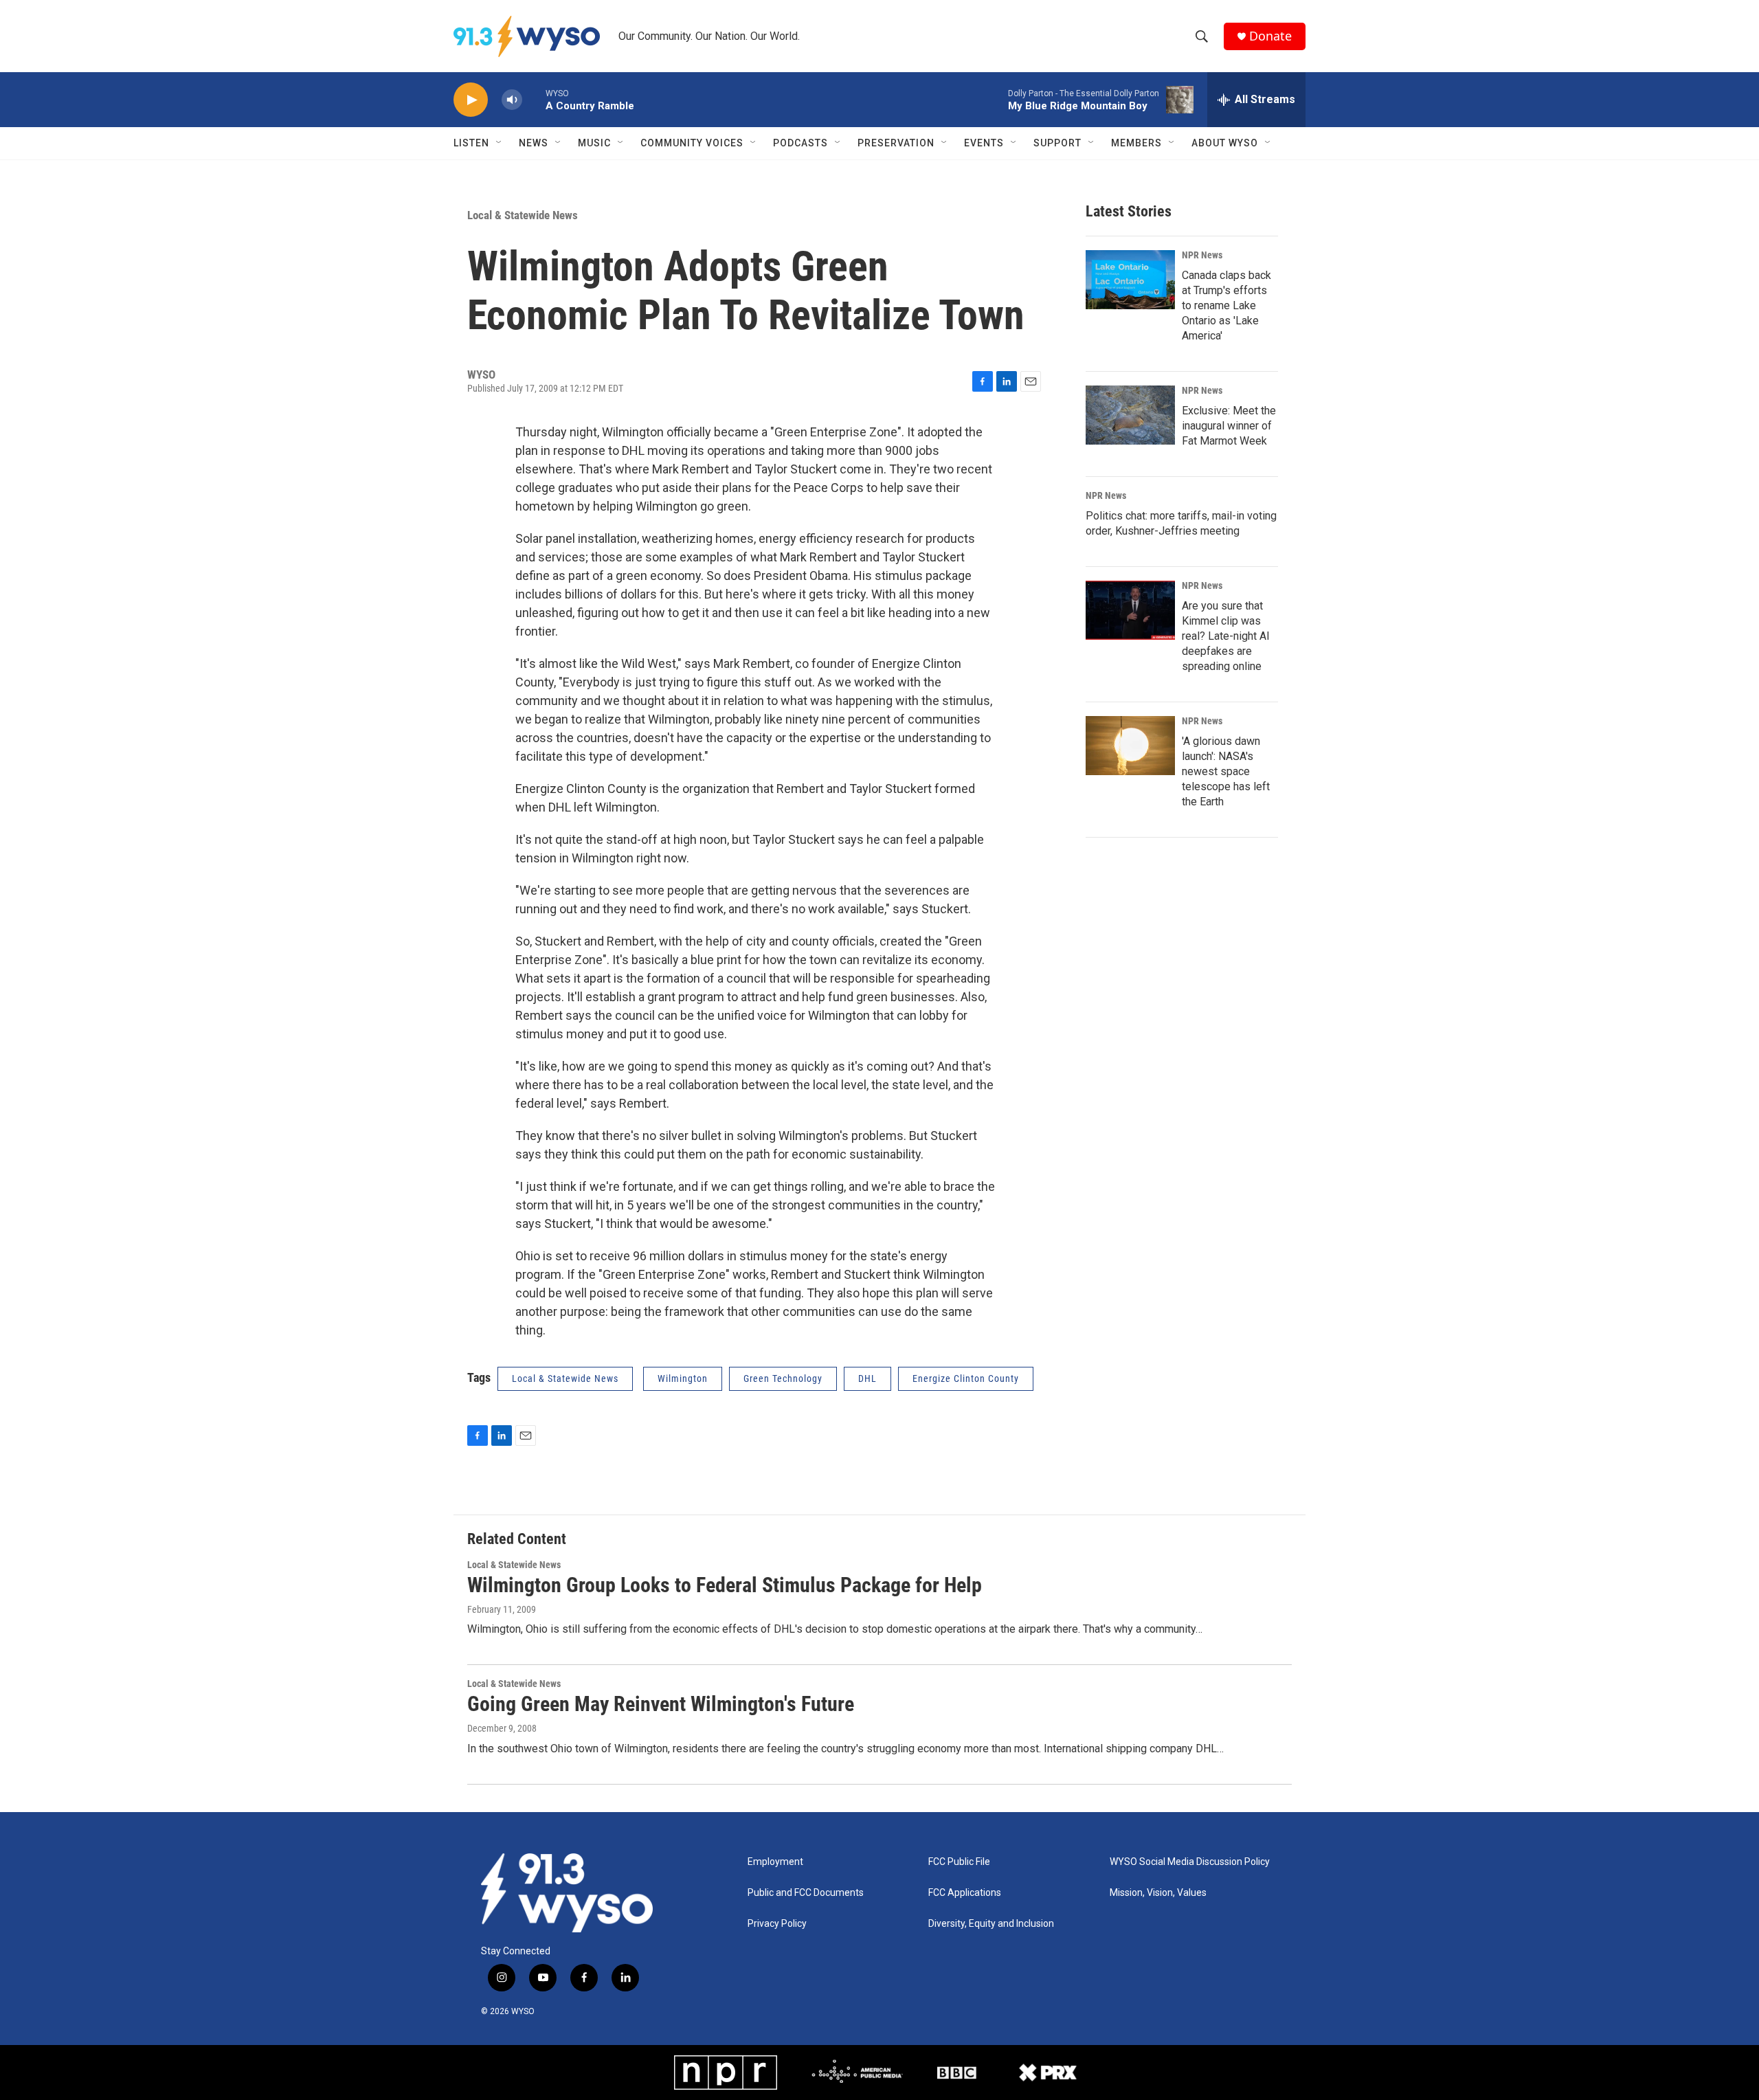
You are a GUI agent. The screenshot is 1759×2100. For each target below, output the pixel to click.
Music (594, 143)
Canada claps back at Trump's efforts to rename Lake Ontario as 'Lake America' (1226, 305)
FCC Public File (959, 1862)
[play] (471, 100)
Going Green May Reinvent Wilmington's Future (661, 1704)
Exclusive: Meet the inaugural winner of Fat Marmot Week (1229, 426)
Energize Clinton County (966, 1378)
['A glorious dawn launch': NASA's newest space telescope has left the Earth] (1130, 746)
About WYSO (1225, 143)
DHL (867, 1378)
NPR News (1202, 255)
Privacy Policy (777, 1924)
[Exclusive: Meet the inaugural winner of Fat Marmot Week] (1130, 415)
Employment (775, 1862)
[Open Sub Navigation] (500, 143)
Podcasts (800, 143)
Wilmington (683, 1378)
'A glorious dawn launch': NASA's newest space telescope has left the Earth (1226, 771)
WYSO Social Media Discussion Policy (1190, 1862)
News (534, 143)
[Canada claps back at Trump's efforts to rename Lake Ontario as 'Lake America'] (1130, 280)
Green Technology (783, 1378)
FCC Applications (965, 1893)
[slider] (534, 99)
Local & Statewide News (523, 215)
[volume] (512, 100)
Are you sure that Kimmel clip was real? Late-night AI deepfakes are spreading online (1226, 636)
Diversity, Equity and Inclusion (991, 1924)
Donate (1270, 36)
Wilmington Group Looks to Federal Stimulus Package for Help (725, 1585)
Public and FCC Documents (806, 1893)
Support (1057, 143)
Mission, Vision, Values (1158, 1893)
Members (1136, 143)
